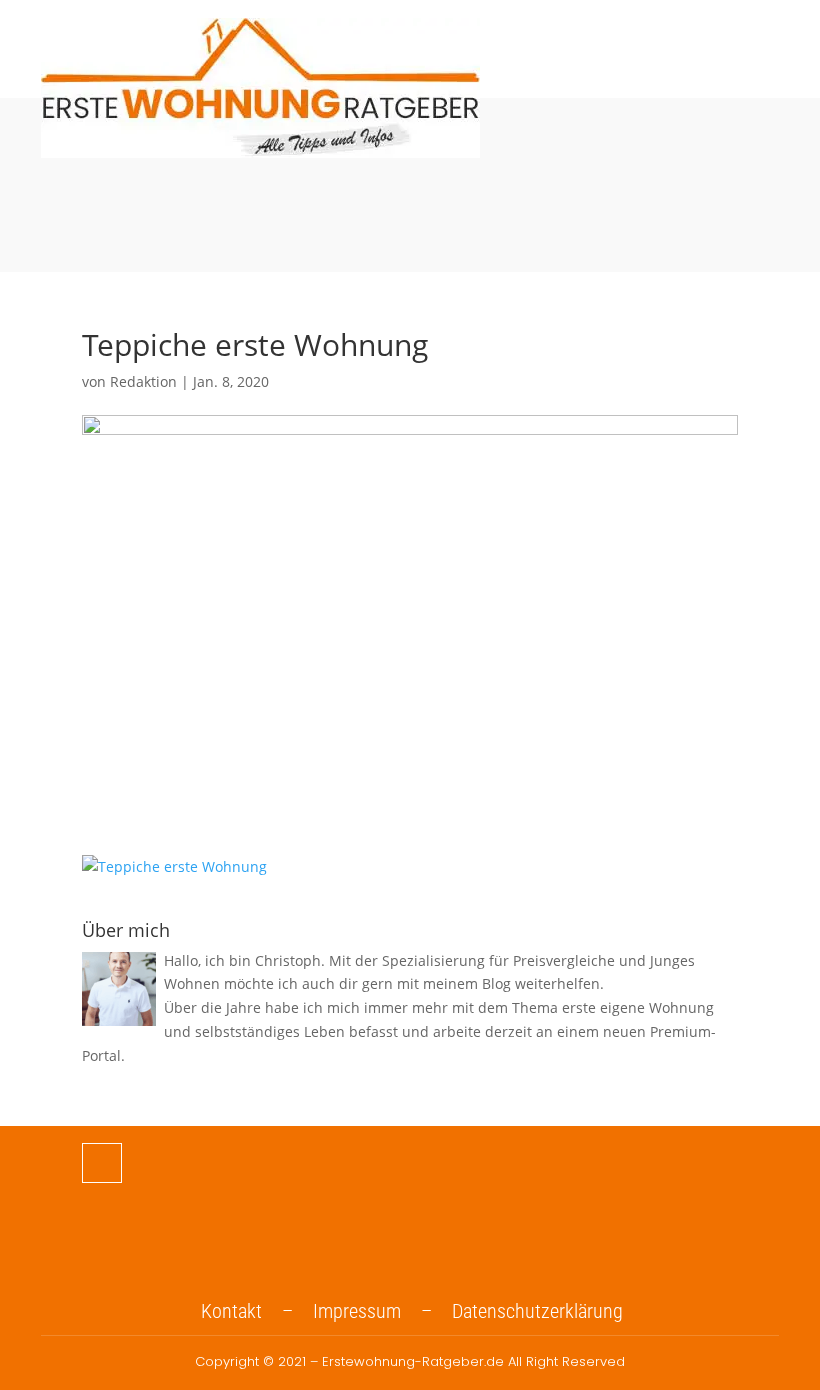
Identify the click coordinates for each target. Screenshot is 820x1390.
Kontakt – (257, 1311)
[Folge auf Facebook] (102, 1163)
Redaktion (143, 381)
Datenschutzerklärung (537, 1311)
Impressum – (382, 1311)
